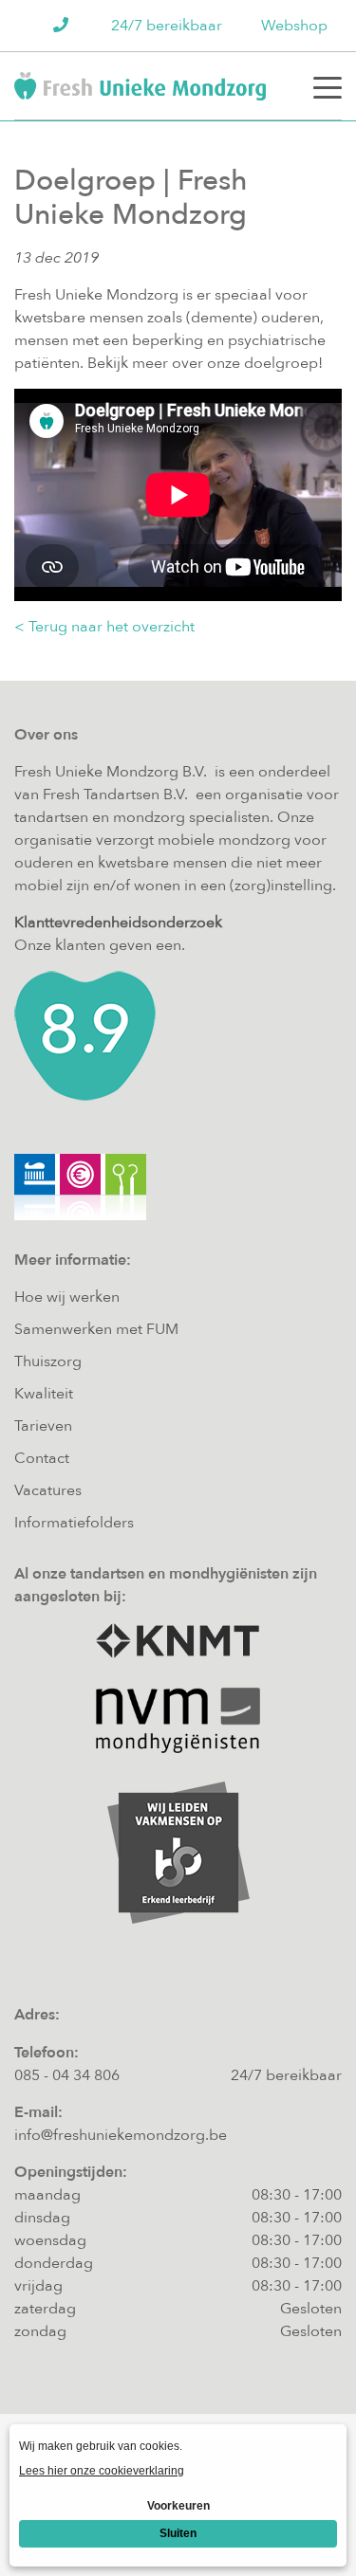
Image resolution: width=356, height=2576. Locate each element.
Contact (42, 1458)
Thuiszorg (48, 1361)
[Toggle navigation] (328, 86)
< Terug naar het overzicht (104, 627)
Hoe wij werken (67, 1297)
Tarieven (43, 1426)
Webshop (294, 26)
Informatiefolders (74, 1523)
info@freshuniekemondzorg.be (121, 2135)
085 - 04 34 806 (67, 2075)
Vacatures (48, 1490)
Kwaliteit (44, 1394)
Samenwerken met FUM (96, 1329)
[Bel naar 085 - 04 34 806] (63, 26)
